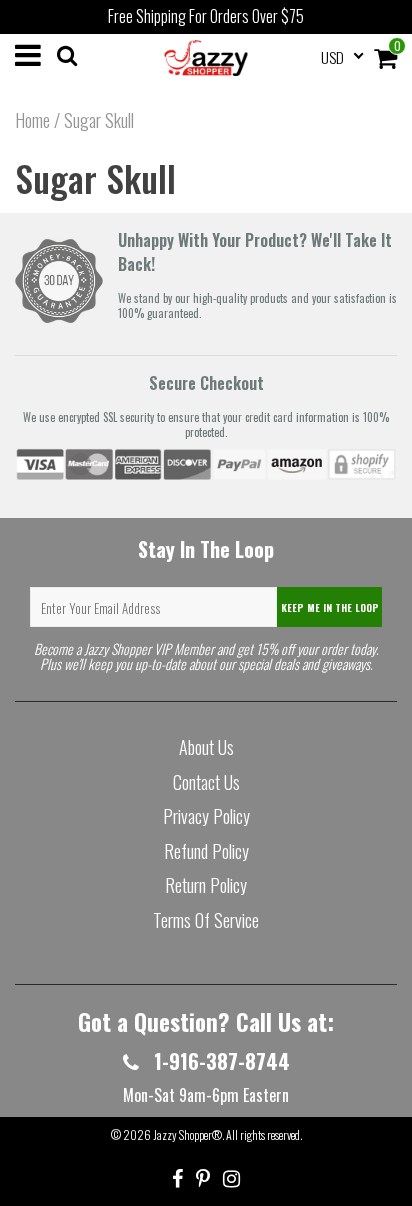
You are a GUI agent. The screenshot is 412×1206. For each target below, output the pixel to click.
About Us (206, 747)
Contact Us (206, 782)
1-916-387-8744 (219, 1061)
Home (32, 120)
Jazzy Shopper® (187, 1134)
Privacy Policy (206, 816)
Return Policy (206, 885)
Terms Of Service (206, 920)
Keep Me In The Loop (330, 607)
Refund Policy (206, 851)
